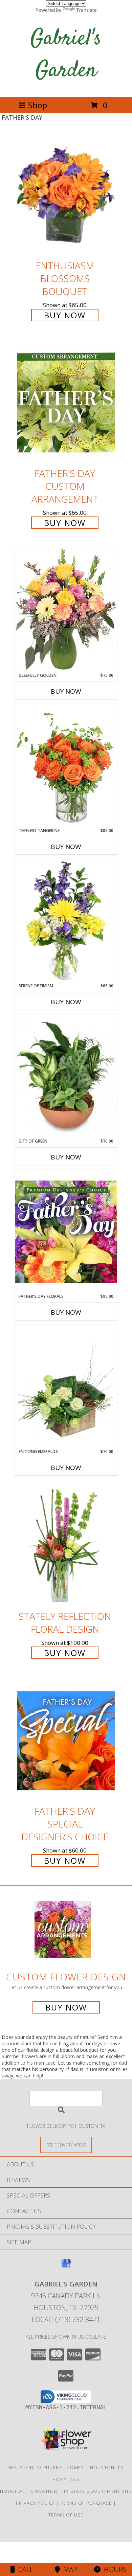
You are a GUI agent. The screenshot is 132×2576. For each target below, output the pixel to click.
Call (24, 2569)
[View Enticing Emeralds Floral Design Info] (66, 1387)
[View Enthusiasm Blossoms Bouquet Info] (66, 195)
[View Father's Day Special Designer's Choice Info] (66, 1740)
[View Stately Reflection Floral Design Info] (66, 1546)
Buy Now (65, 315)
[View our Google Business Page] (66, 2266)
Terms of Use (66, 2515)
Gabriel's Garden (66, 55)
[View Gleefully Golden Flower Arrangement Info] (66, 610)
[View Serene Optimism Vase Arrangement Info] (66, 921)
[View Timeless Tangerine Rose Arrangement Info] (66, 766)
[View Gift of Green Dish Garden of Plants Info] (66, 1076)
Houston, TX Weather (29, 2491)
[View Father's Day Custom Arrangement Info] (66, 403)
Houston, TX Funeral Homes (47, 2467)
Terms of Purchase (86, 2503)
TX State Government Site (98, 2491)
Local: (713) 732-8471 (66, 2319)
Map (69, 2569)
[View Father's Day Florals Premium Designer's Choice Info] (66, 1232)
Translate (86, 10)
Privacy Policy (35, 2503)
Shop (38, 105)
